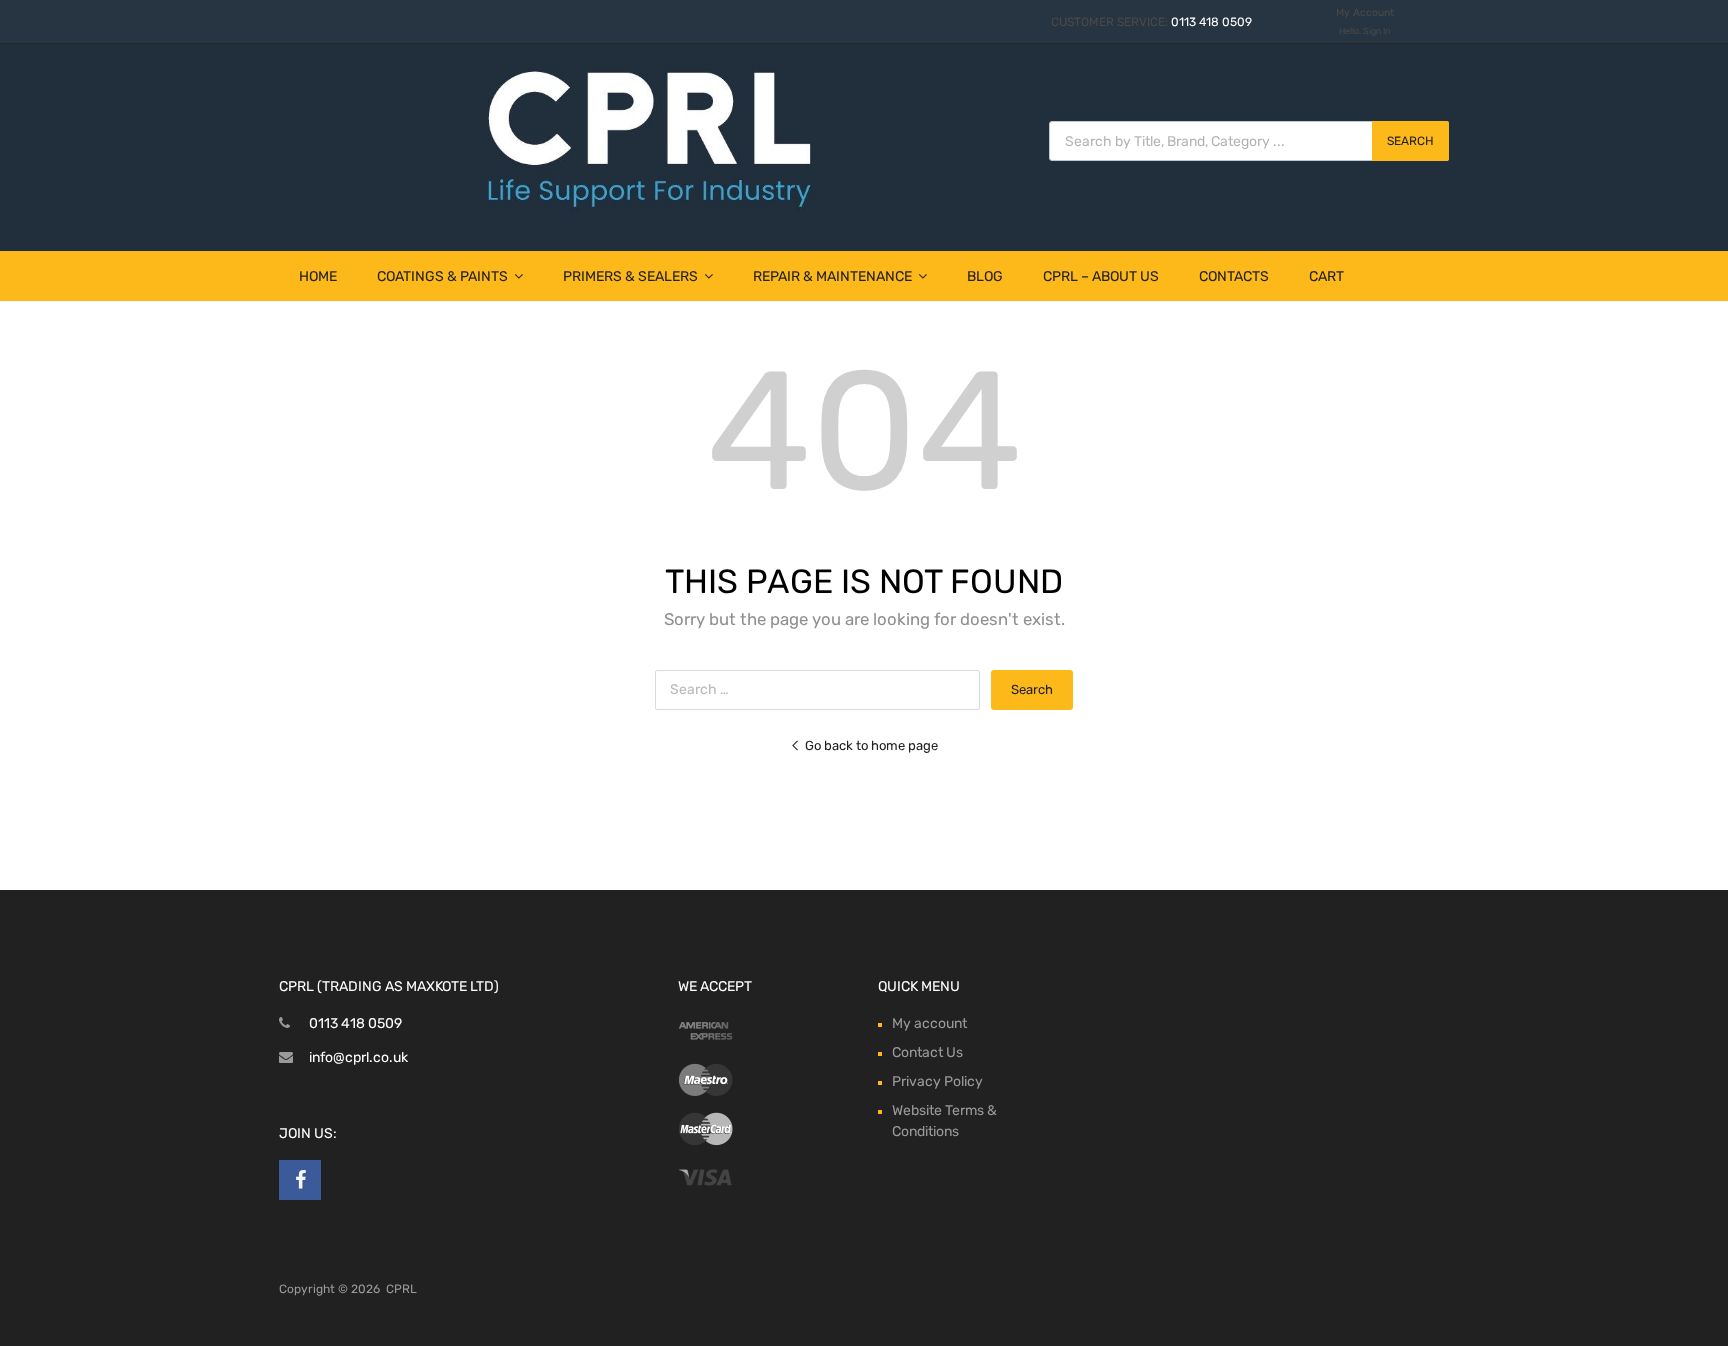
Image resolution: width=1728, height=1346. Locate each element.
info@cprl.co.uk (358, 1057)
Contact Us (927, 1052)
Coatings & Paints (442, 276)
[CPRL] (649, 208)
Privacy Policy (937, 1081)
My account (929, 1023)
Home (318, 276)
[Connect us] (300, 1180)
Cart (1326, 276)
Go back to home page (871, 745)
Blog (985, 276)
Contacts (1234, 276)
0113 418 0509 (1211, 22)
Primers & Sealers (630, 276)
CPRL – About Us (1101, 276)
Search (1410, 141)
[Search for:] (823, 689)
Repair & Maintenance (832, 276)
